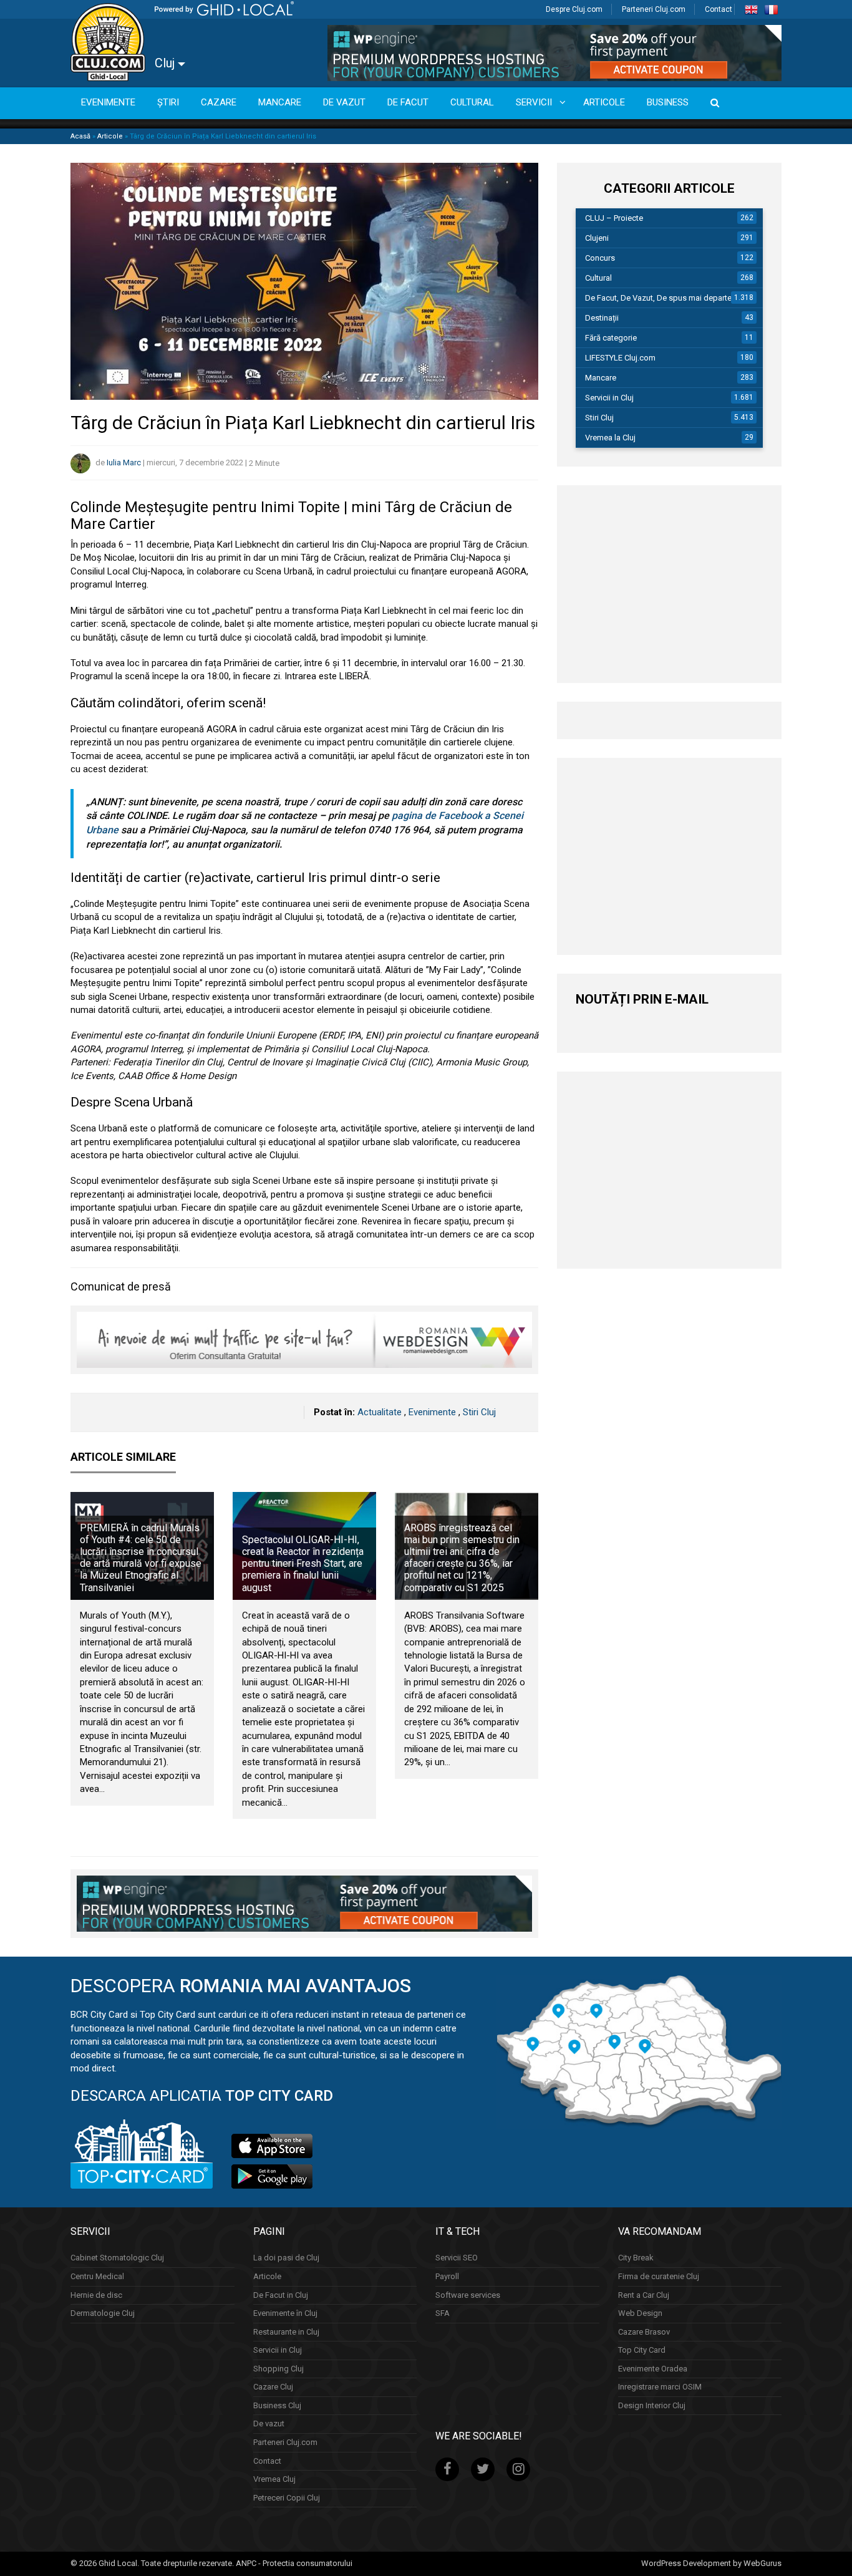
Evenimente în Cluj (285, 2313)
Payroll (447, 2276)
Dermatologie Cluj (103, 2313)
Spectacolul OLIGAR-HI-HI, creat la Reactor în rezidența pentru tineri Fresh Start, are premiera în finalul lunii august (303, 1564)
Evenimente (432, 1412)
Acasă (80, 136)
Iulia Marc (124, 463)
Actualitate (380, 1412)
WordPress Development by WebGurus (711, 2563)
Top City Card (642, 2350)
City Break (636, 2258)
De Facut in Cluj (281, 2295)
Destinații (602, 318)
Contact (719, 9)
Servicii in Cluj (609, 398)
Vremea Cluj (274, 2479)
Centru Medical (97, 2276)
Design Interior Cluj (652, 2405)
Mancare (601, 378)
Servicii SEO (457, 2258)
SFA (443, 2313)
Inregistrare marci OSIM (660, 2387)
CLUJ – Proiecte (614, 218)
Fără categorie (611, 338)
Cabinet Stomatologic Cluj (117, 2258)
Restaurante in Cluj (286, 2332)
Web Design (640, 2313)
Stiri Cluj (479, 1412)
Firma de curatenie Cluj (659, 2276)
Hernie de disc (96, 2295)
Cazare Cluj (273, 2387)
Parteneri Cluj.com (654, 9)
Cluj (166, 63)
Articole (110, 136)
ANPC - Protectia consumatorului (294, 2563)
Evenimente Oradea (653, 2369)
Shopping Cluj (278, 2369)
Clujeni (597, 238)
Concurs (600, 258)
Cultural (598, 278)
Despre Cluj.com (574, 9)
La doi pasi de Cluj (286, 2258)
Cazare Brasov (644, 2332)
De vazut (269, 2423)
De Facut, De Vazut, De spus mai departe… (661, 298)
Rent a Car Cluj (644, 2295)
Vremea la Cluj (610, 438)
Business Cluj (277, 2405)
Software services (468, 2295)
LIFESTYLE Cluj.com (620, 358)
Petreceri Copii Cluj (287, 2498)
